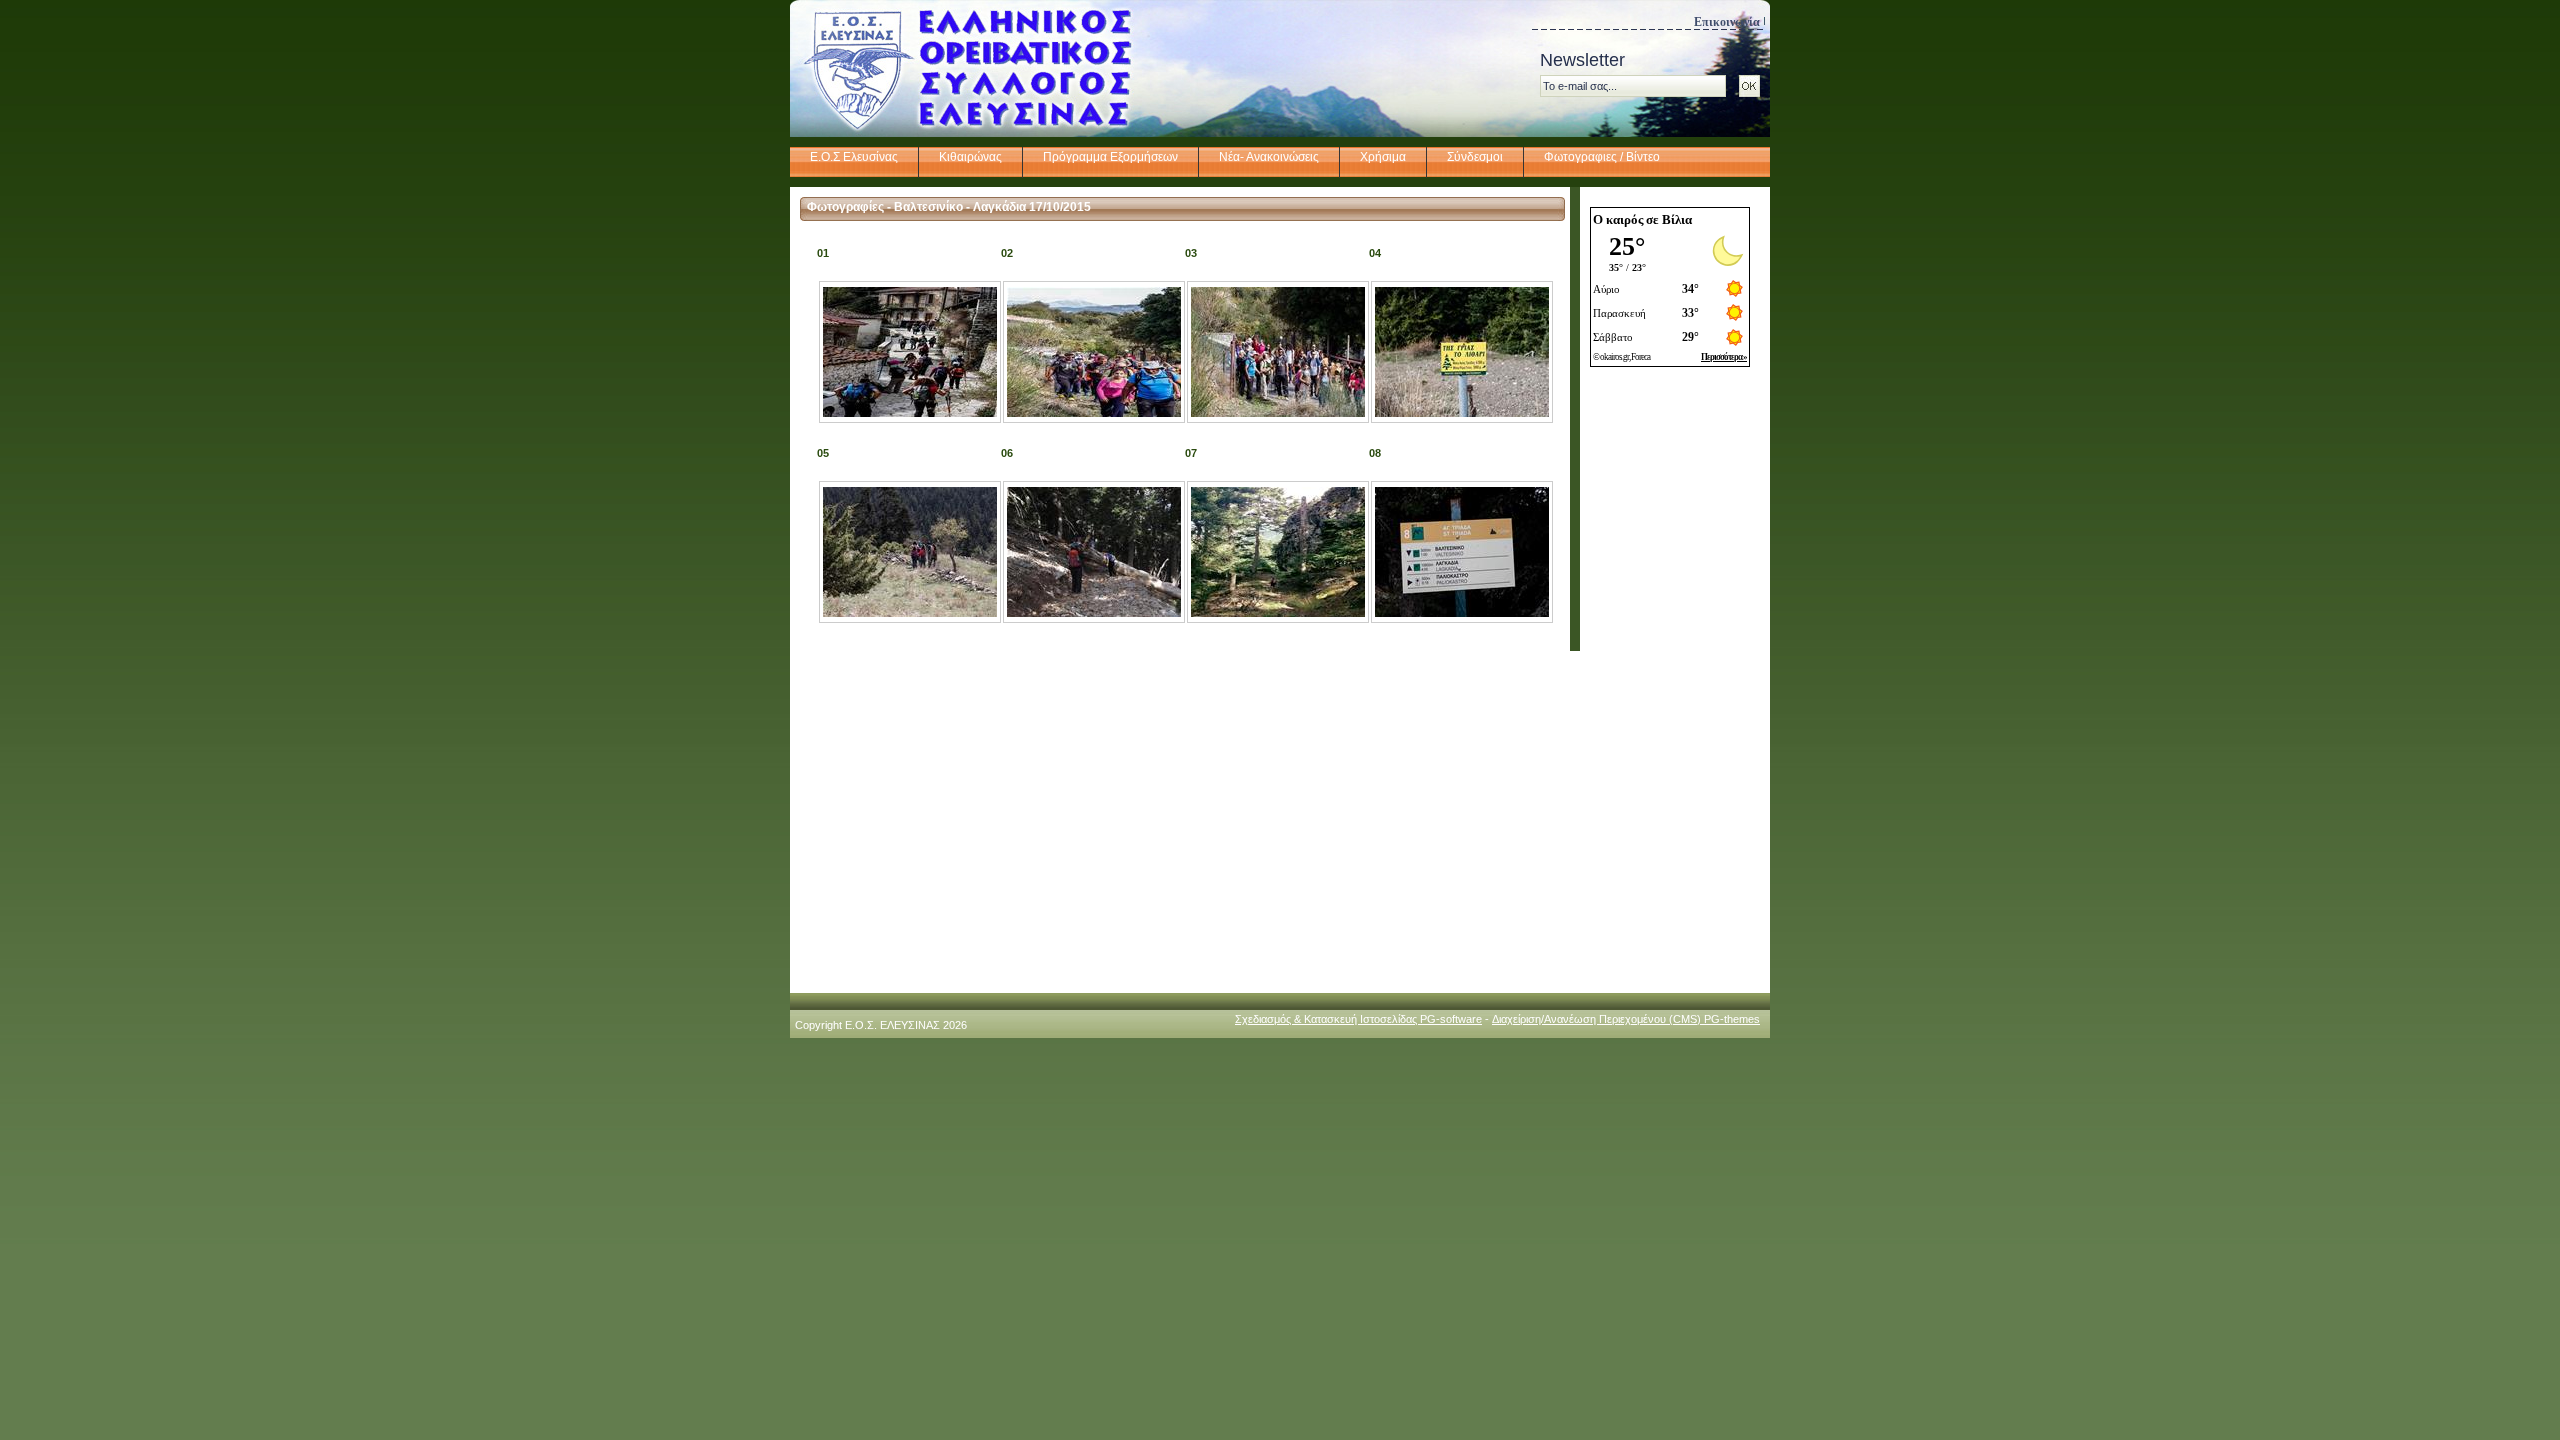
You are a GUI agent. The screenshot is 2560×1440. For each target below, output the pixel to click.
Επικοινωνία (1727, 22)
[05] (910, 613)
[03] (1278, 413)
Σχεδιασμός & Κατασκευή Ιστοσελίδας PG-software (1358, 1019)
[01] (910, 413)
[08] (1462, 613)
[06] (1094, 613)
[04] (1462, 413)
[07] (1278, 613)
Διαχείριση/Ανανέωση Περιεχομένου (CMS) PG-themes (1626, 1019)
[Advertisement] (1670, 683)
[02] (1094, 413)
